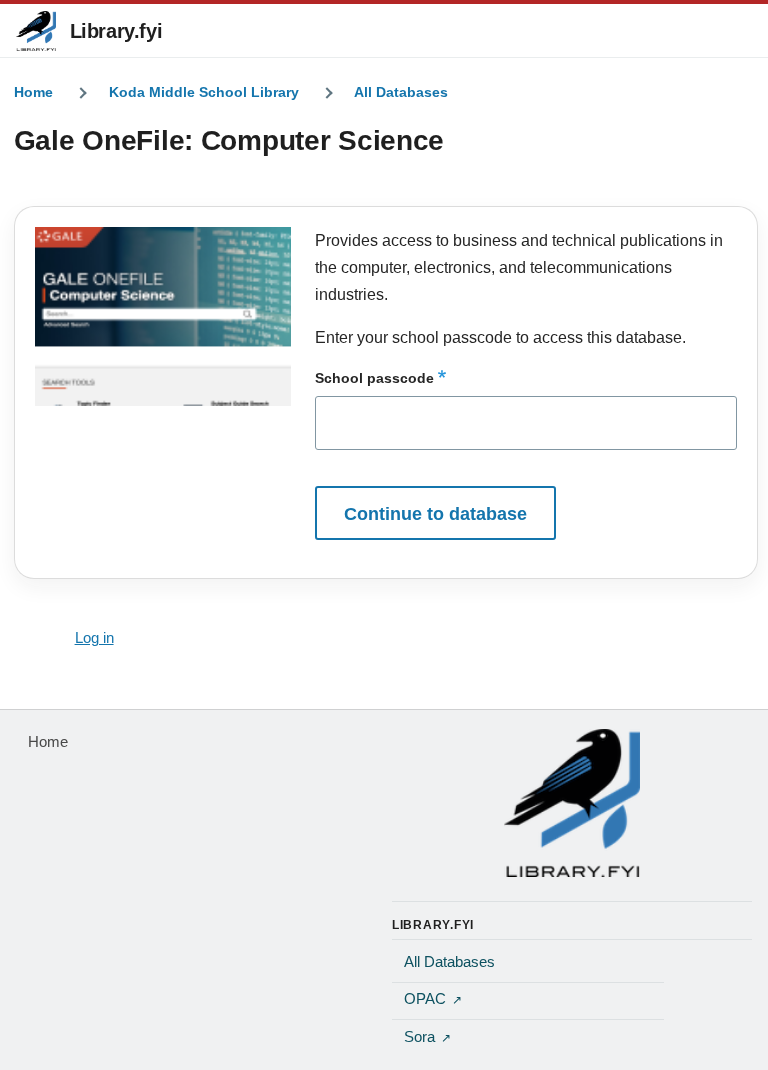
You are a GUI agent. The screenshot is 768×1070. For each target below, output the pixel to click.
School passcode (374, 378)
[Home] (572, 803)
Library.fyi (116, 31)
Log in (94, 638)
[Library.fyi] (36, 31)
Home (33, 92)
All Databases (401, 92)
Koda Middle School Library (204, 92)
